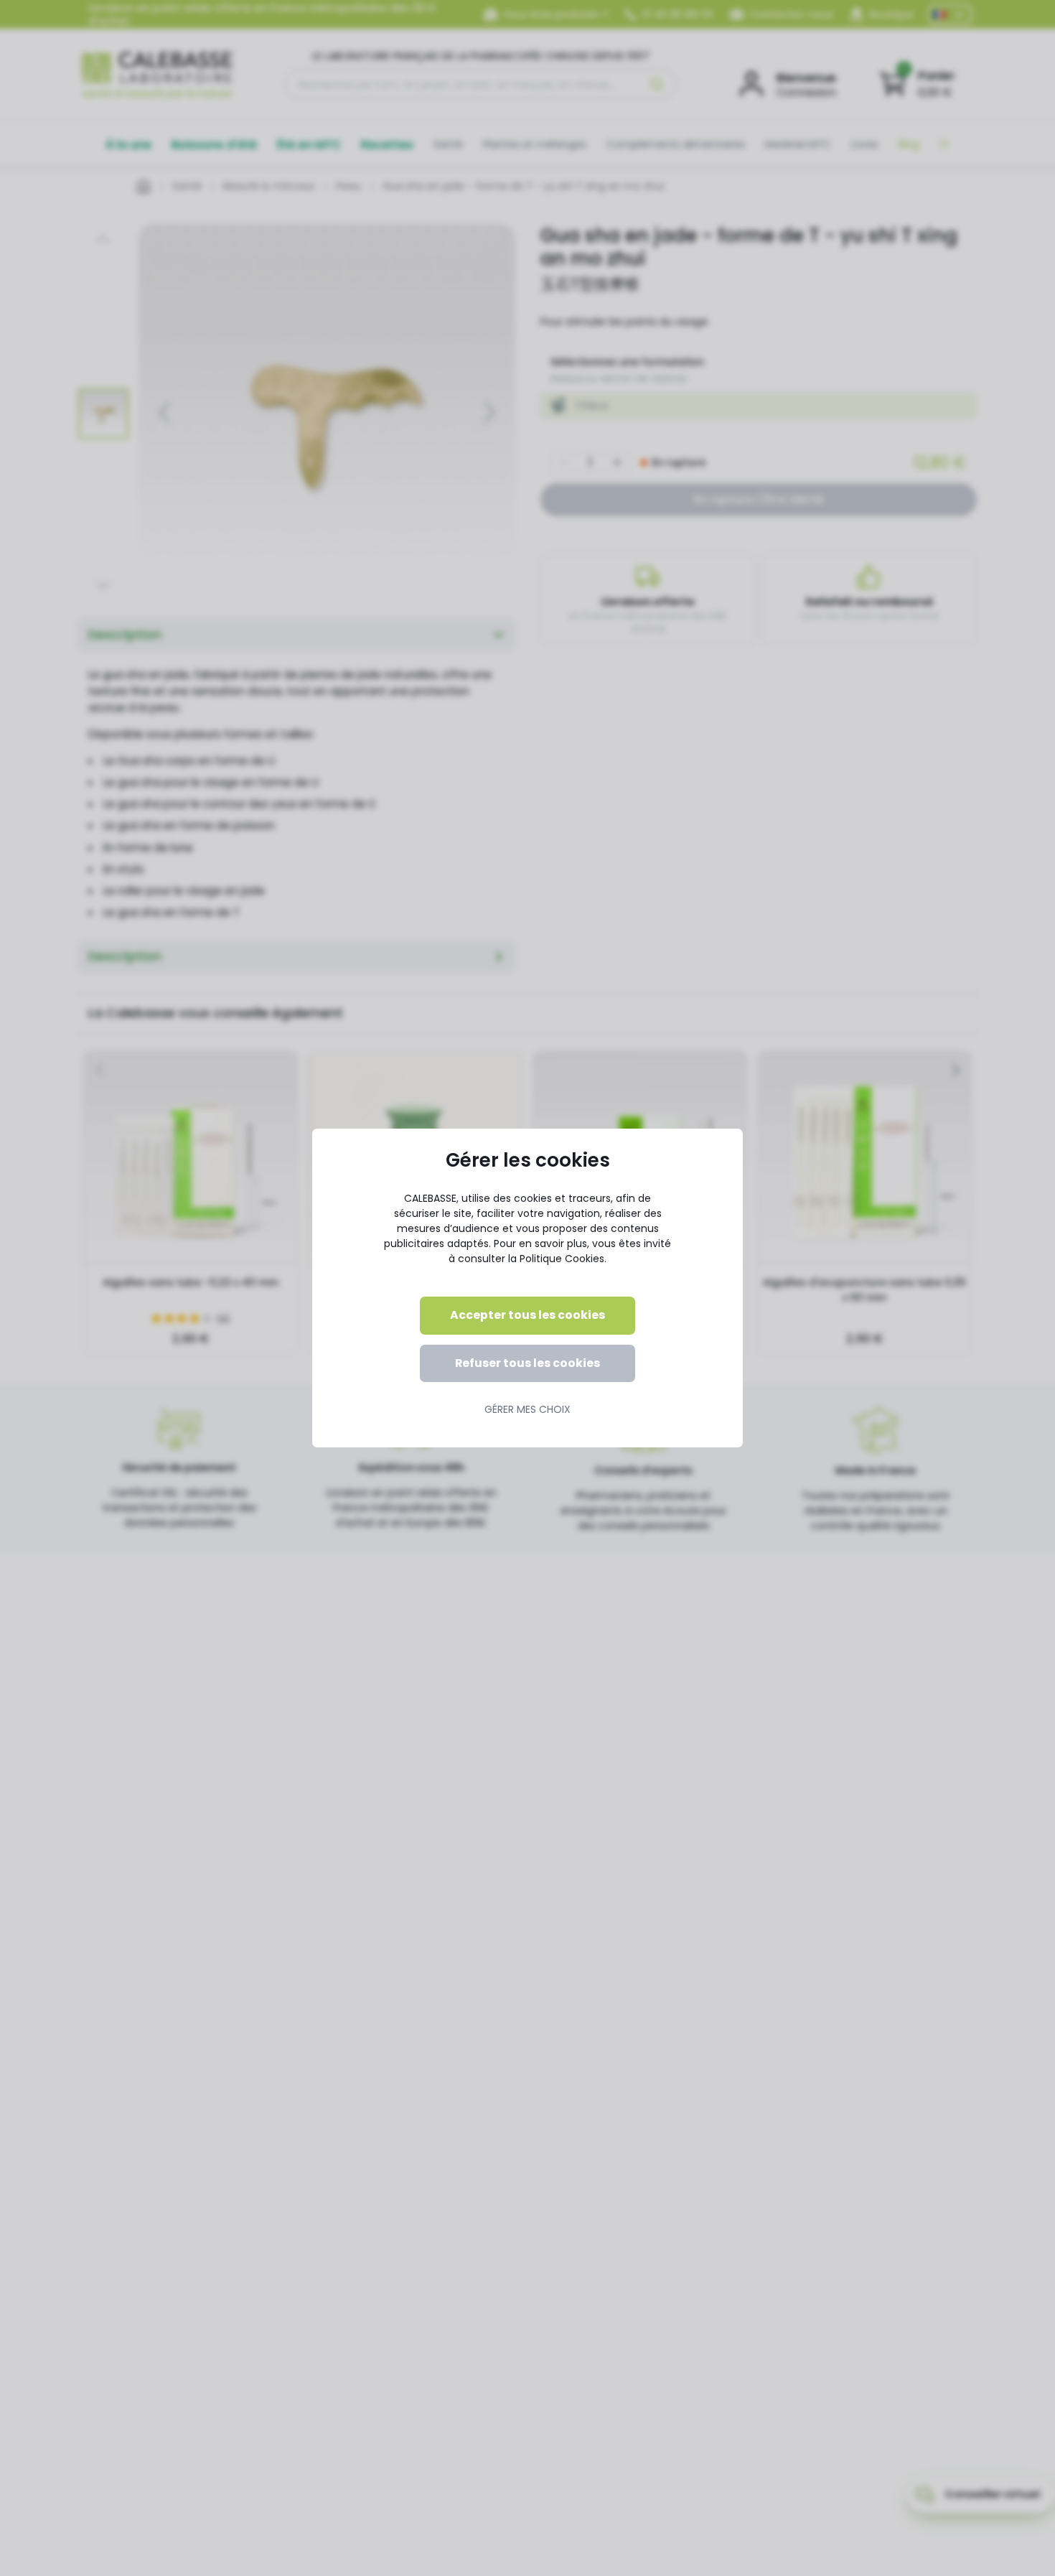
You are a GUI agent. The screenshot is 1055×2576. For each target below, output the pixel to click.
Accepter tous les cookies (527, 1315)
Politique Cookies (562, 1259)
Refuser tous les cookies (527, 1363)
